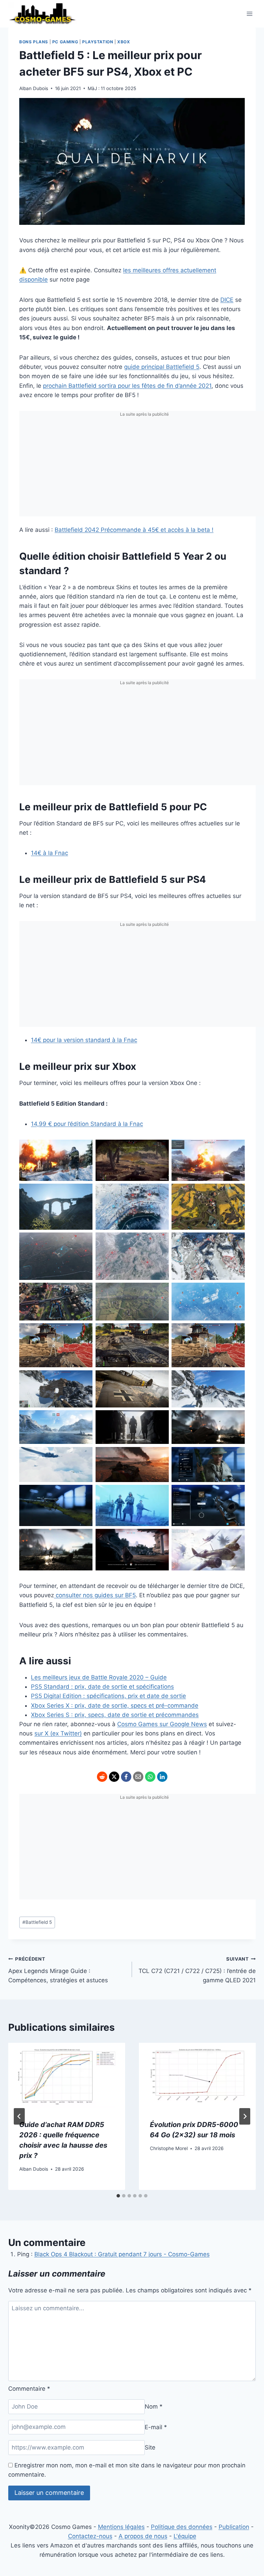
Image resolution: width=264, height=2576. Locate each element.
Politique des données (182, 2527)
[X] (114, 1777)
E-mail (156, 2427)
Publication (234, 2527)
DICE (227, 300)
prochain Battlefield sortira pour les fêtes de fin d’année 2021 (127, 386)
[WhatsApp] (150, 1777)
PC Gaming (65, 42)
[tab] (118, 2196)
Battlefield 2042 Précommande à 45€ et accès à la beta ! (134, 530)
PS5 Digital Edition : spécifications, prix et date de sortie (108, 1696)
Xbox (124, 42)
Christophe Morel (169, 2148)
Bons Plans (34, 42)
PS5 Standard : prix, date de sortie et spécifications (102, 1687)
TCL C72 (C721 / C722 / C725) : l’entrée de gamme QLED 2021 (197, 1970)
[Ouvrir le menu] (249, 14)
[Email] (138, 1777)
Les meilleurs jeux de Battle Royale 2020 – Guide (99, 1677)
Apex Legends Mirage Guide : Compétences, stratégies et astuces (58, 1970)
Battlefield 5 (37, 1922)
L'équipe (185, 2536)
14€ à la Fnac (49, 853)
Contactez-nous (90, 2536)
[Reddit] (102, 1777)
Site (150, 2447)
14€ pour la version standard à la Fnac (84, 1040)
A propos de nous (143, 2536)
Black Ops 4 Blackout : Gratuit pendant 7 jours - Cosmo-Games (122, 2254)
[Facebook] (126, 1777)
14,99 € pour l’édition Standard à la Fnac (87, 1124)
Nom (154, 2407)
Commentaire (29, 2389)
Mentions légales (121, 2527)
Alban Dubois (34, 88)
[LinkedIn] (162, 1777)
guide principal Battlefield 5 (162, 367)
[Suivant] (245, 2116)
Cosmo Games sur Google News (162, 1724)
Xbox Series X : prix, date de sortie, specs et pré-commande (115, 1706)
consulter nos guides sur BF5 (95, 1595)
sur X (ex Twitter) (58, 1733)
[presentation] (67, 2076)
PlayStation (98, 42)
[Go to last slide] (19, 2116)
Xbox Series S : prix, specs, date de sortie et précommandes (115, 1715)
